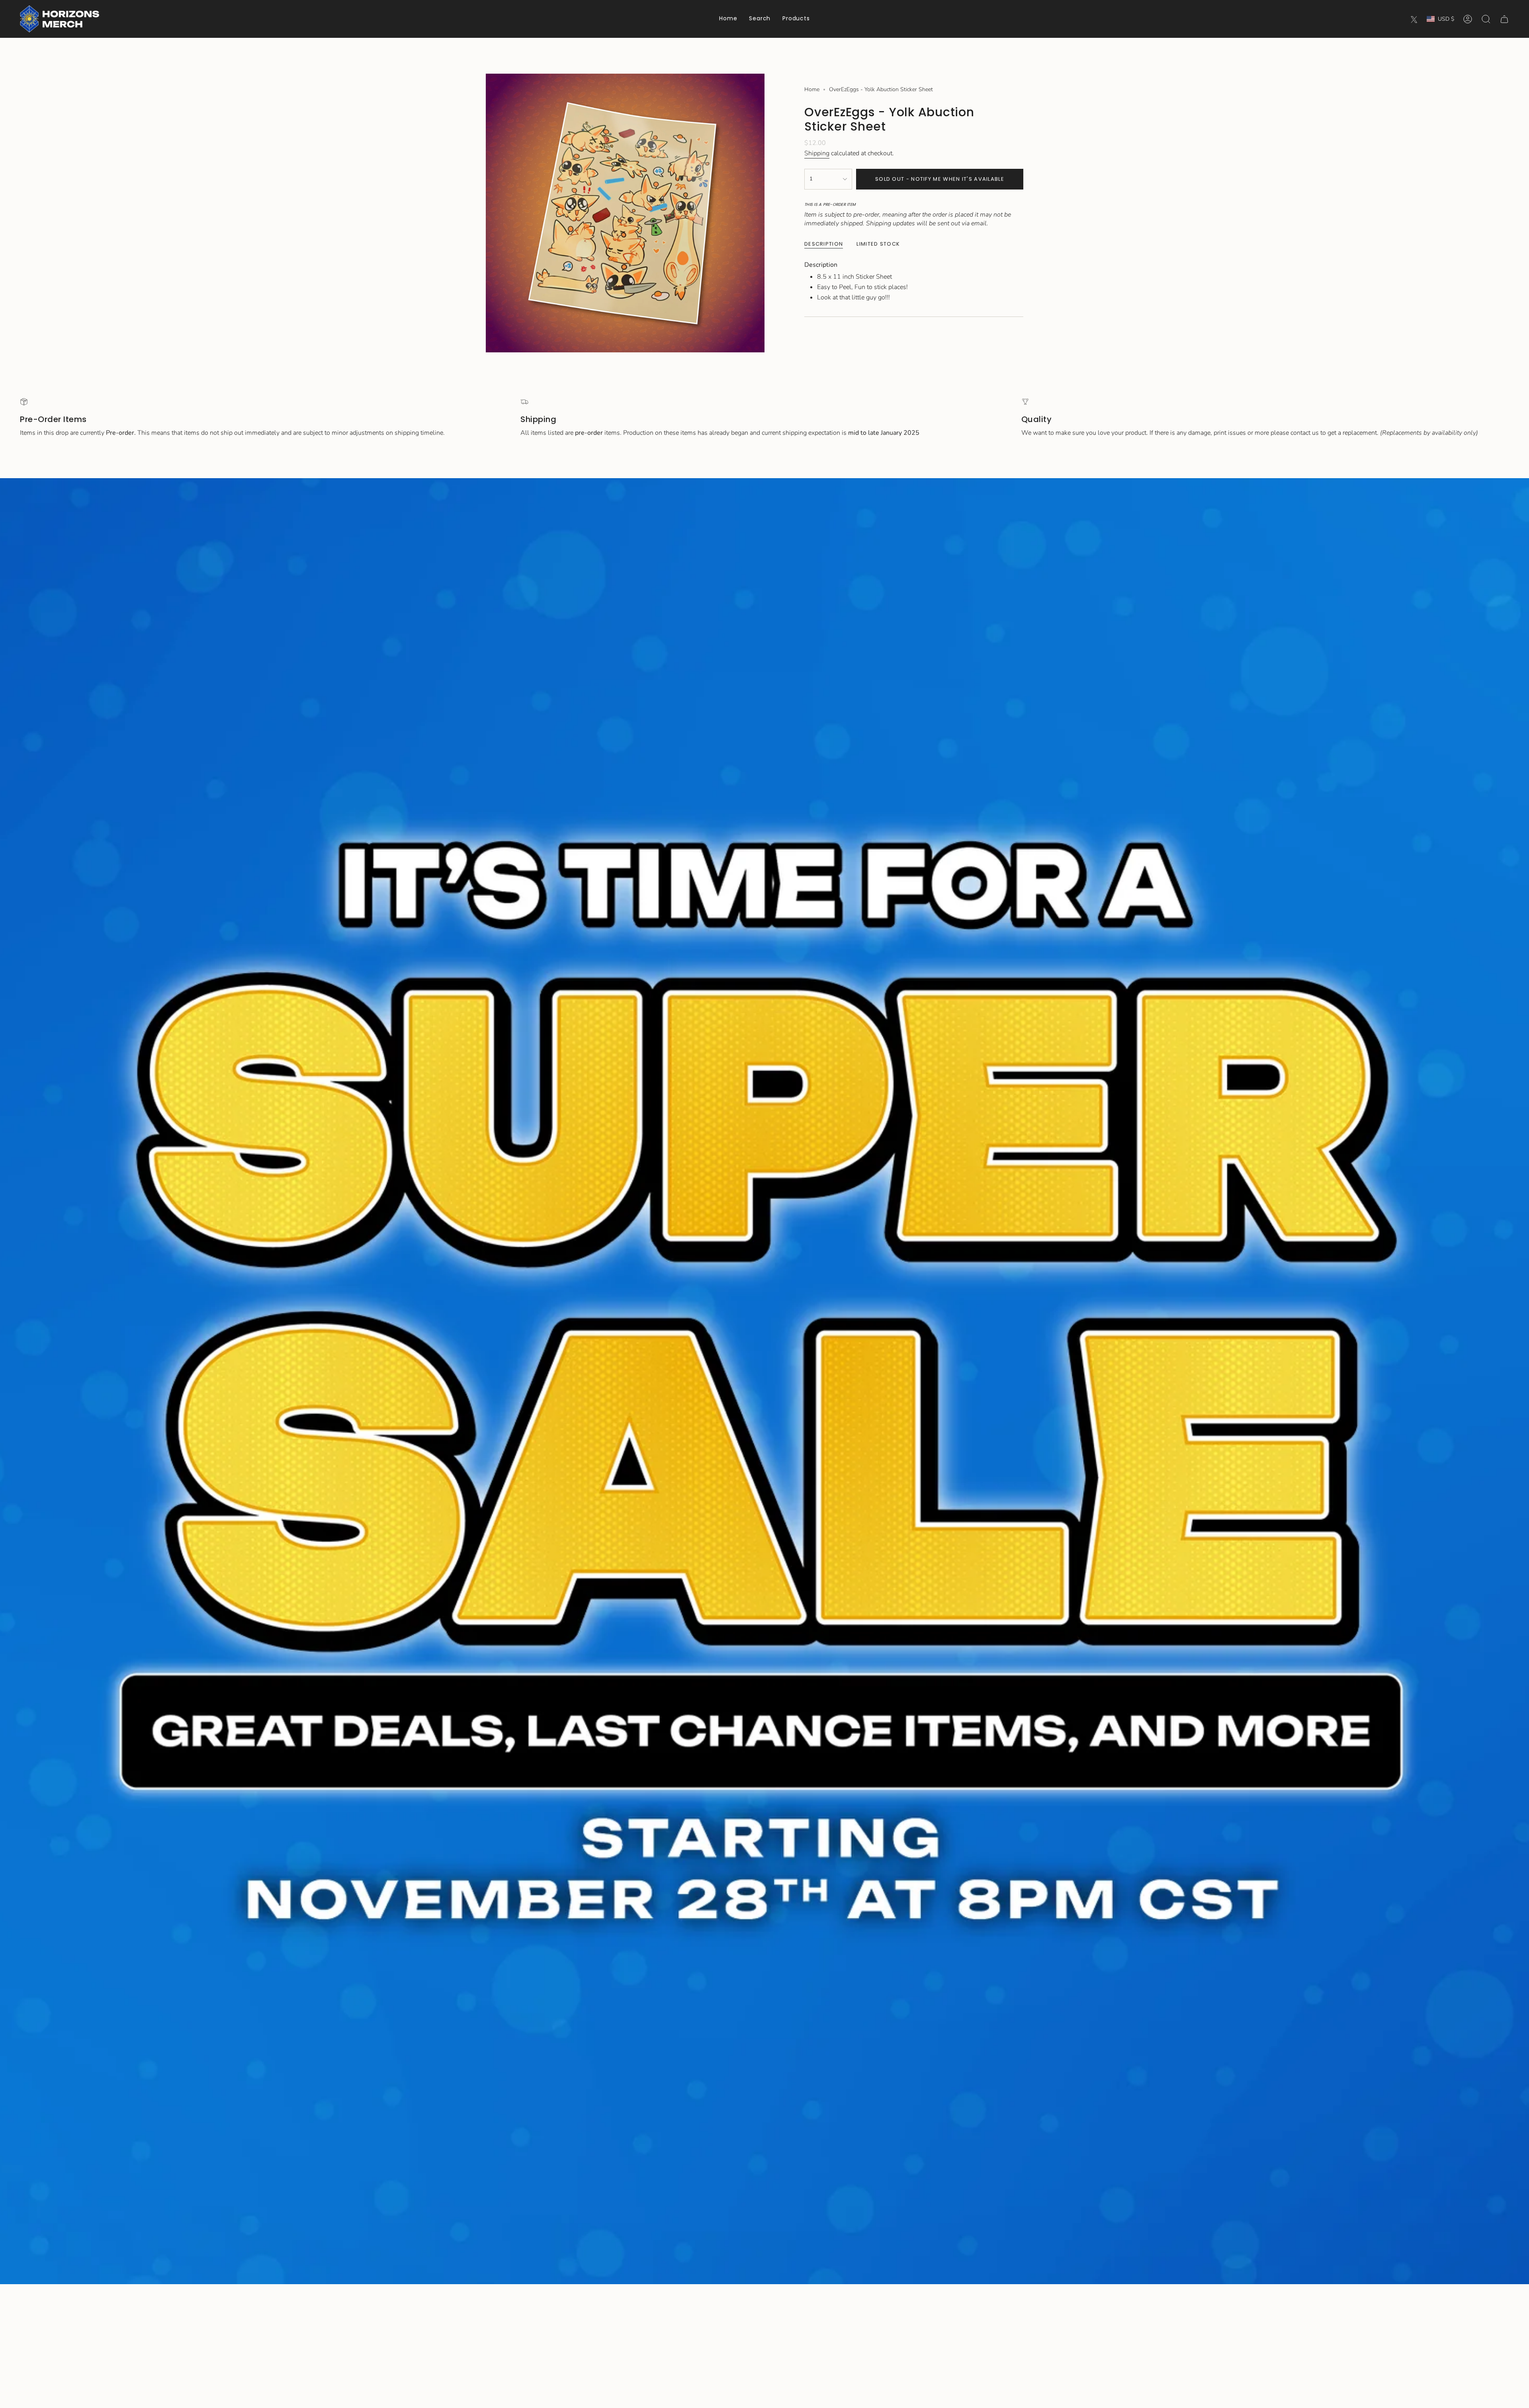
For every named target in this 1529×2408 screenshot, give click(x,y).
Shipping (817, 153)
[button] (796, 19)
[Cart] (1504, 19)
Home (812, 89)
